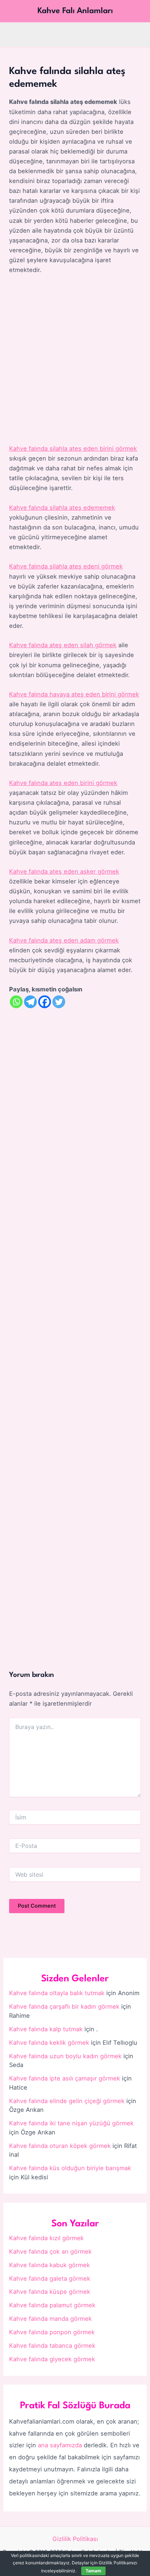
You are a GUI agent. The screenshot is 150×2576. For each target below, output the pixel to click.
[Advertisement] (75, 360)
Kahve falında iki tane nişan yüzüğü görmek (71, 2123)
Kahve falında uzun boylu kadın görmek (65, 2056)
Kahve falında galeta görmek (50, 2278)
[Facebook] (45, 1002)
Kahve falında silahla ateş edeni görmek (66, 566)
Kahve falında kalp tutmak (46, 2029)
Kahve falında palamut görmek (52, 2305)
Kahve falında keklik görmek (49, 2043)
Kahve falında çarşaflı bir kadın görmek (64, 2006)
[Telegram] (30, 1002)
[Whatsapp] (16, 1002)
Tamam (93, 2571)
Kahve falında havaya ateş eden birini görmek (74, 694)
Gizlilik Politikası (75, 2539)
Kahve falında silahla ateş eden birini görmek (73, 448)
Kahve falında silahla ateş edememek (62, 508)
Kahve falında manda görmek (50, 2319)
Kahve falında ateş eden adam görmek (64, 940)
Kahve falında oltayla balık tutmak (57, 1993)
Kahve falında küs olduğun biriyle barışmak (70, 2168)
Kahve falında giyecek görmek (52, 2359)
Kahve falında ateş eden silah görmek (63, 645)
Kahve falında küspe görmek (50, 2292)
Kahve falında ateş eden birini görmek (63, 783)
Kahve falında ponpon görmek (52, 2332)
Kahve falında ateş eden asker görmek (64, 871)
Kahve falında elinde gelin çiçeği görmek (67, 2101)
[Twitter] (59, 1002)
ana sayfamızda (60, 2445)
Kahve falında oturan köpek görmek (60, 2146)
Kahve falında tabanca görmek (52, 2346)
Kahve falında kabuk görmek (50, 2265)
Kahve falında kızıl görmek (46, 2238)
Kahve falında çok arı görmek (50, 2251)
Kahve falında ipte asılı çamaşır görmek (65, 2078)
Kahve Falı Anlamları (75, 11)
